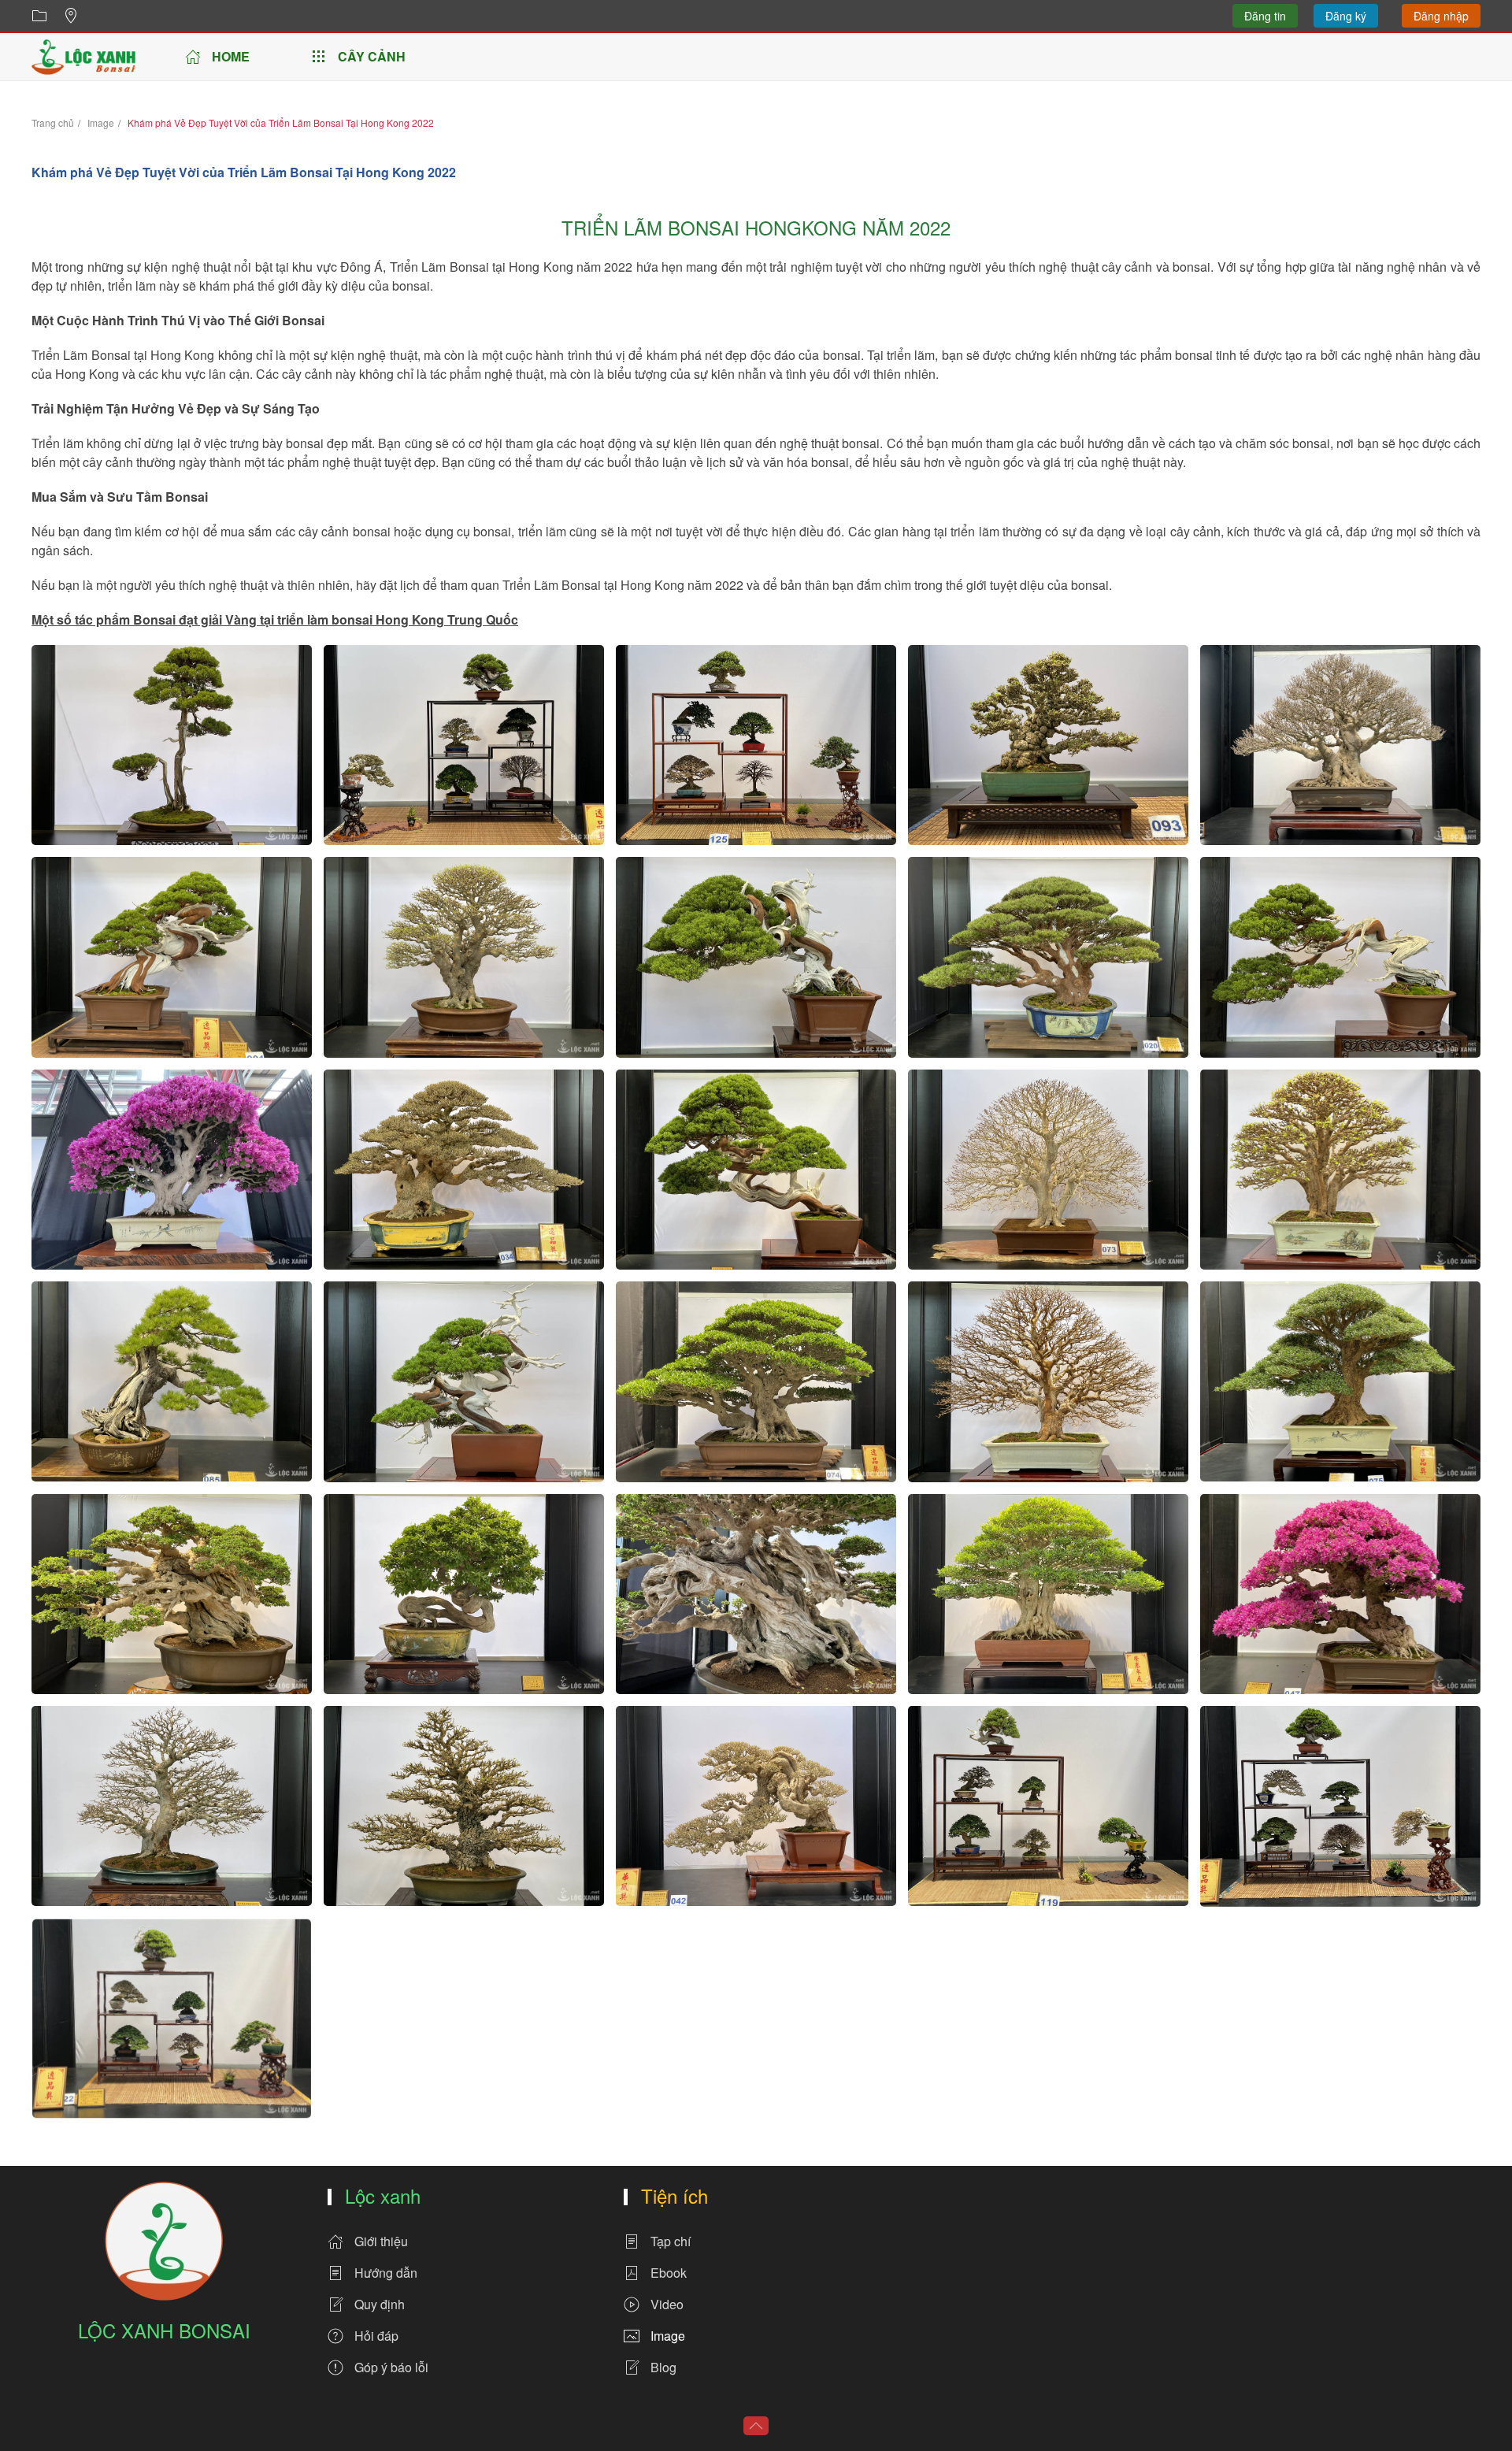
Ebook (669, 2273)
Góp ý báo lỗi (391, 2367)
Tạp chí (671, 2241)
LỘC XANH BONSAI (164, 2330)
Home (231, 56)
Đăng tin (1265, 16)
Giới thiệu (381, 2241)
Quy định (380, 2304)
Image (668, 2336)
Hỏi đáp (376, 2336)
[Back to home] (83, 57)
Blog (663, 2367)
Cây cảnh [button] (372, 56)
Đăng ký (1346, 16)
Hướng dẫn (386, 2273)
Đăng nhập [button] (1441, 16)
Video (667, 2304)
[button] (172, 745)
